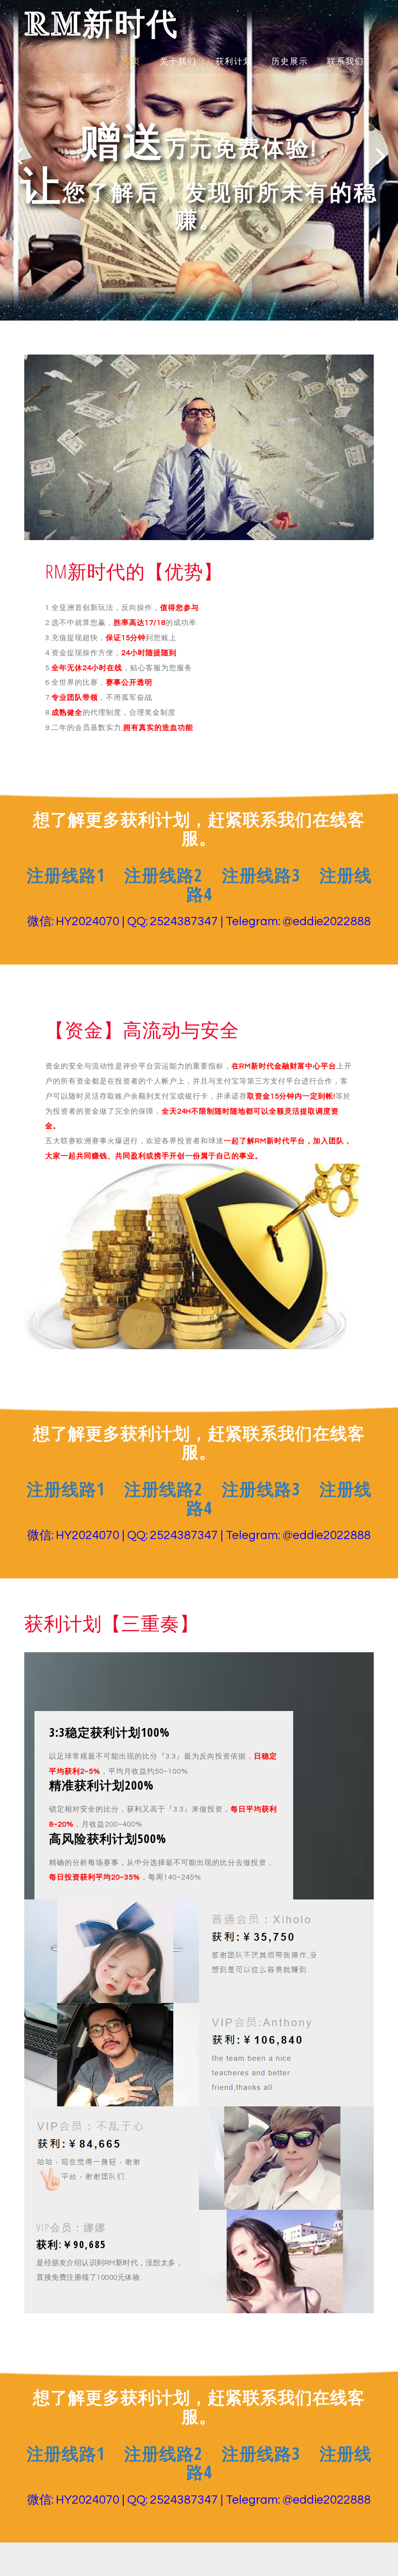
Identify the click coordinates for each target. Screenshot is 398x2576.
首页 (132, 62)
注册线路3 (261, 875)
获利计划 (234, 62)
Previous (17, 156)
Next (381, 156)
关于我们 (178, 62)
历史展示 (290, 62)
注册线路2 (163, 875)
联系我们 (346, 62)
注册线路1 (66, 875)
